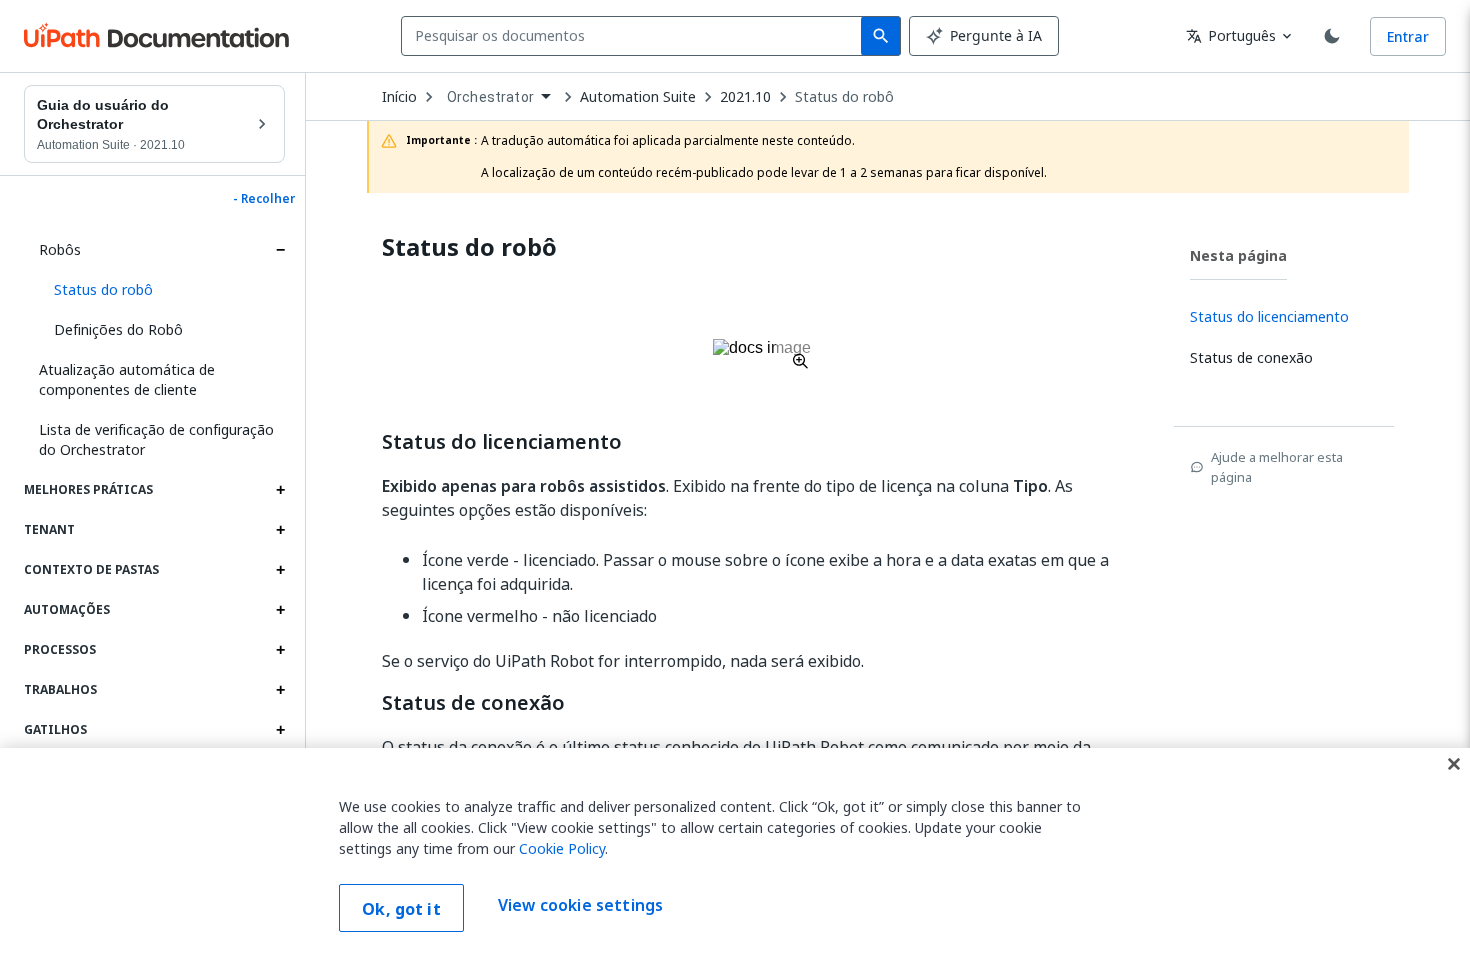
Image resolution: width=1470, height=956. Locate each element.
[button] (162, 290)
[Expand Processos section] (280, 650)
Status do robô (844, 97)
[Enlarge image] (762, 353)
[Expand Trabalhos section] (280, 690)
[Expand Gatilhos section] (280, 730)
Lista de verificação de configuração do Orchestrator (156, 439)
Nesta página (1238, 255)
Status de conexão (473, 703)
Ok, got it (401, 909)
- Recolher (264, 199)
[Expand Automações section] (280, 610)
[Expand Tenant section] (280, 530)
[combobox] (635, 36)
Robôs (60, 249)
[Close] (1454, 764)
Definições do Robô (118, 329)
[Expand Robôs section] (280, 250)
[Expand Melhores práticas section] (280, 490)
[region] (735, 852)
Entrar (1408, 36)
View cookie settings (580, 906)
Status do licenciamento (502, 442)
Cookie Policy (562, 848)
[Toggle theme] (1332, 36)
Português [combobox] (1231, 35)
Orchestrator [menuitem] (490, 97)
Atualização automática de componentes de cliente (127, 379)
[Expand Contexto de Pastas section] (280, 570)
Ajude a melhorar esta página (1277, 467)
